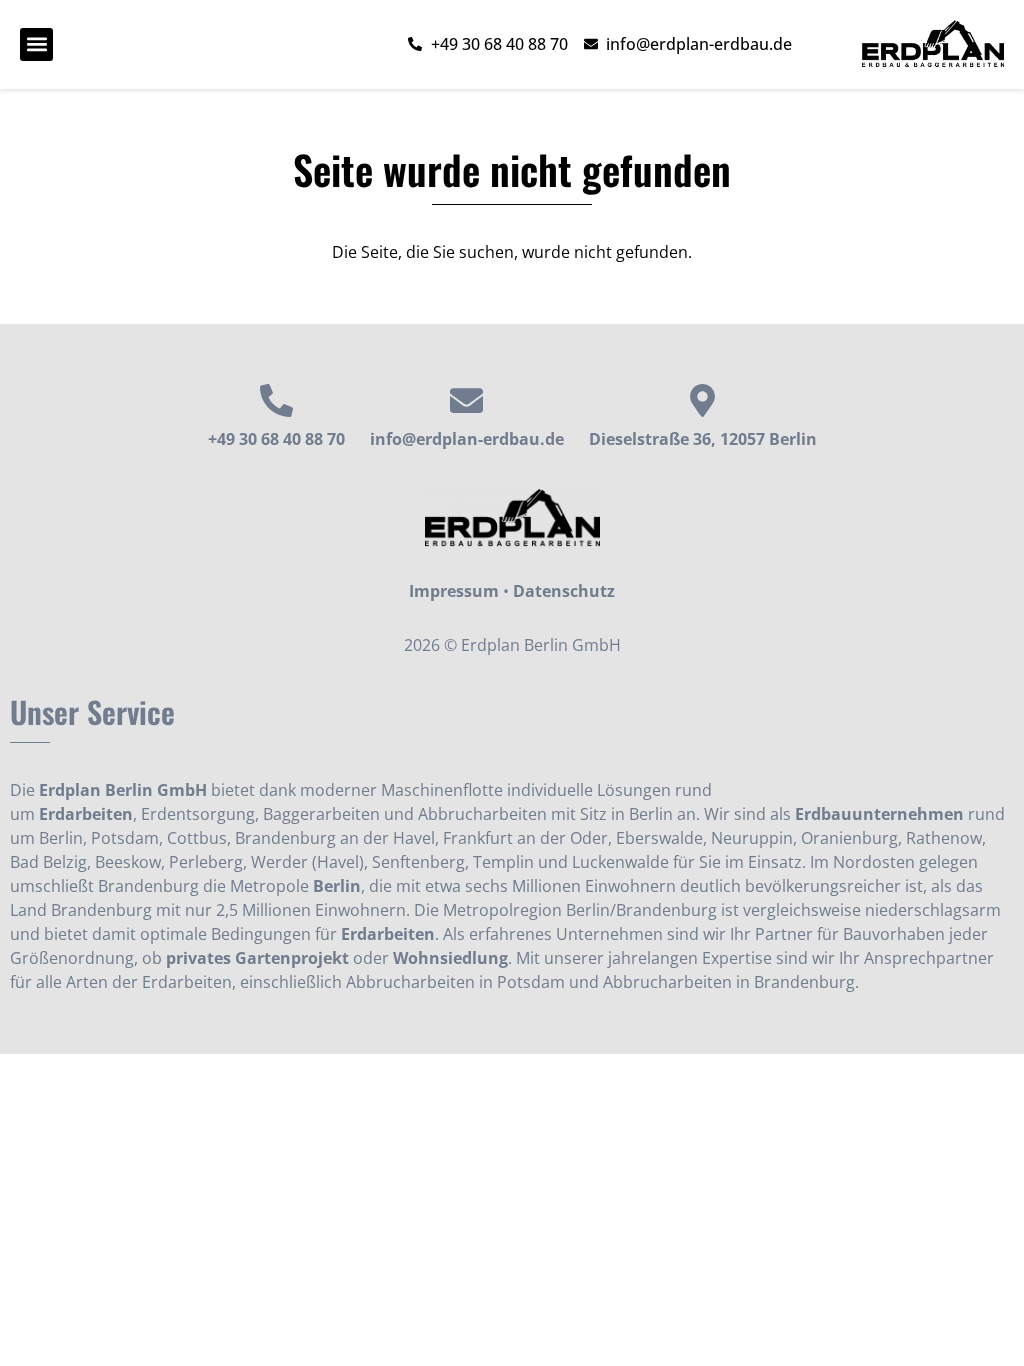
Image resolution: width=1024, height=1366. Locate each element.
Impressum (454, 591)
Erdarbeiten (86, 814)
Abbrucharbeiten (482, 814)
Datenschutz (564, 591)
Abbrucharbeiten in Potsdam (455, 982)
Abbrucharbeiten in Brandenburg (729, 982)
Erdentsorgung (198, 814)
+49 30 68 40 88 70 (276, 439)
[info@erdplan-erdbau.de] (466, 400)
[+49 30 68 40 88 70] (276, 400)
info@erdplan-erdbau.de (467, 439)
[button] (36, 44)
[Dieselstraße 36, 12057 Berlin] (702, 400)
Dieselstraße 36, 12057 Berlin (703, 439)
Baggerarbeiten (321, 814)
